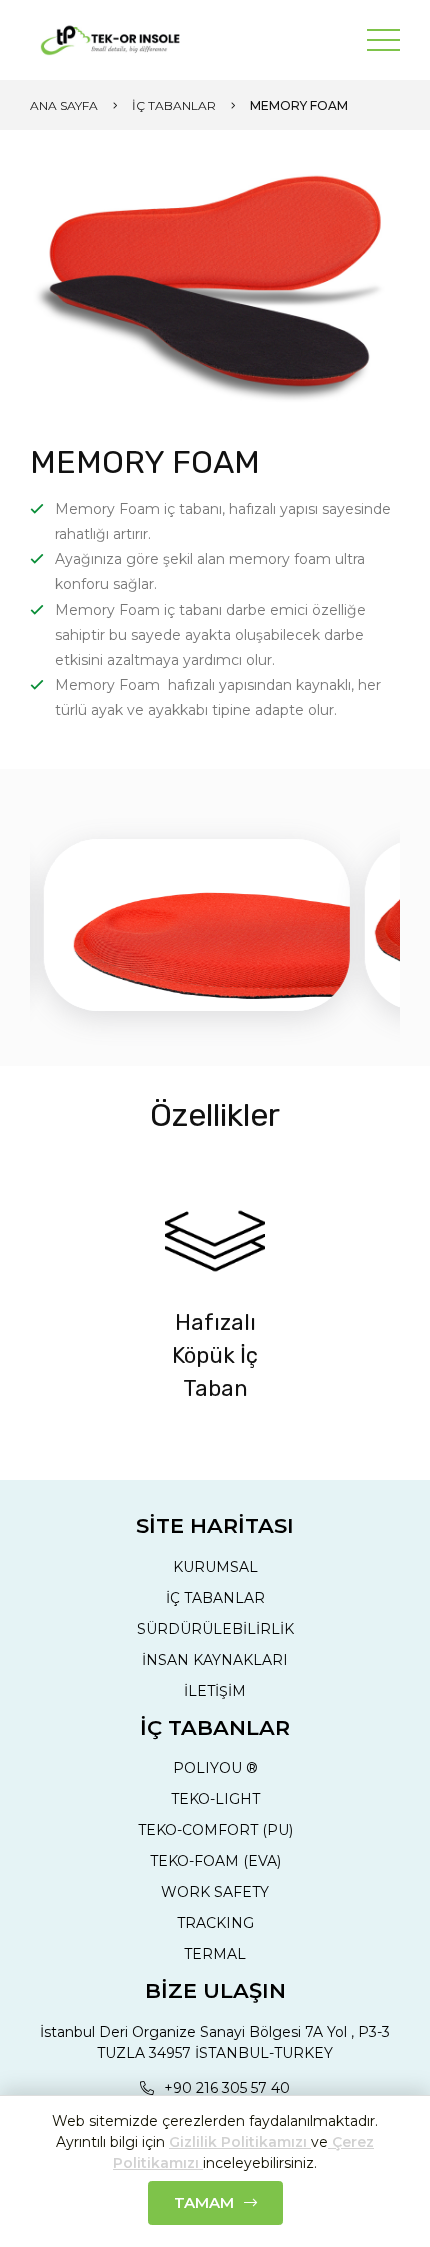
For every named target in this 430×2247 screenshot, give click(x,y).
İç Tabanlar (174, 105)
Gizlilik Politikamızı (240, 2142)
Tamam (204, 2202)
